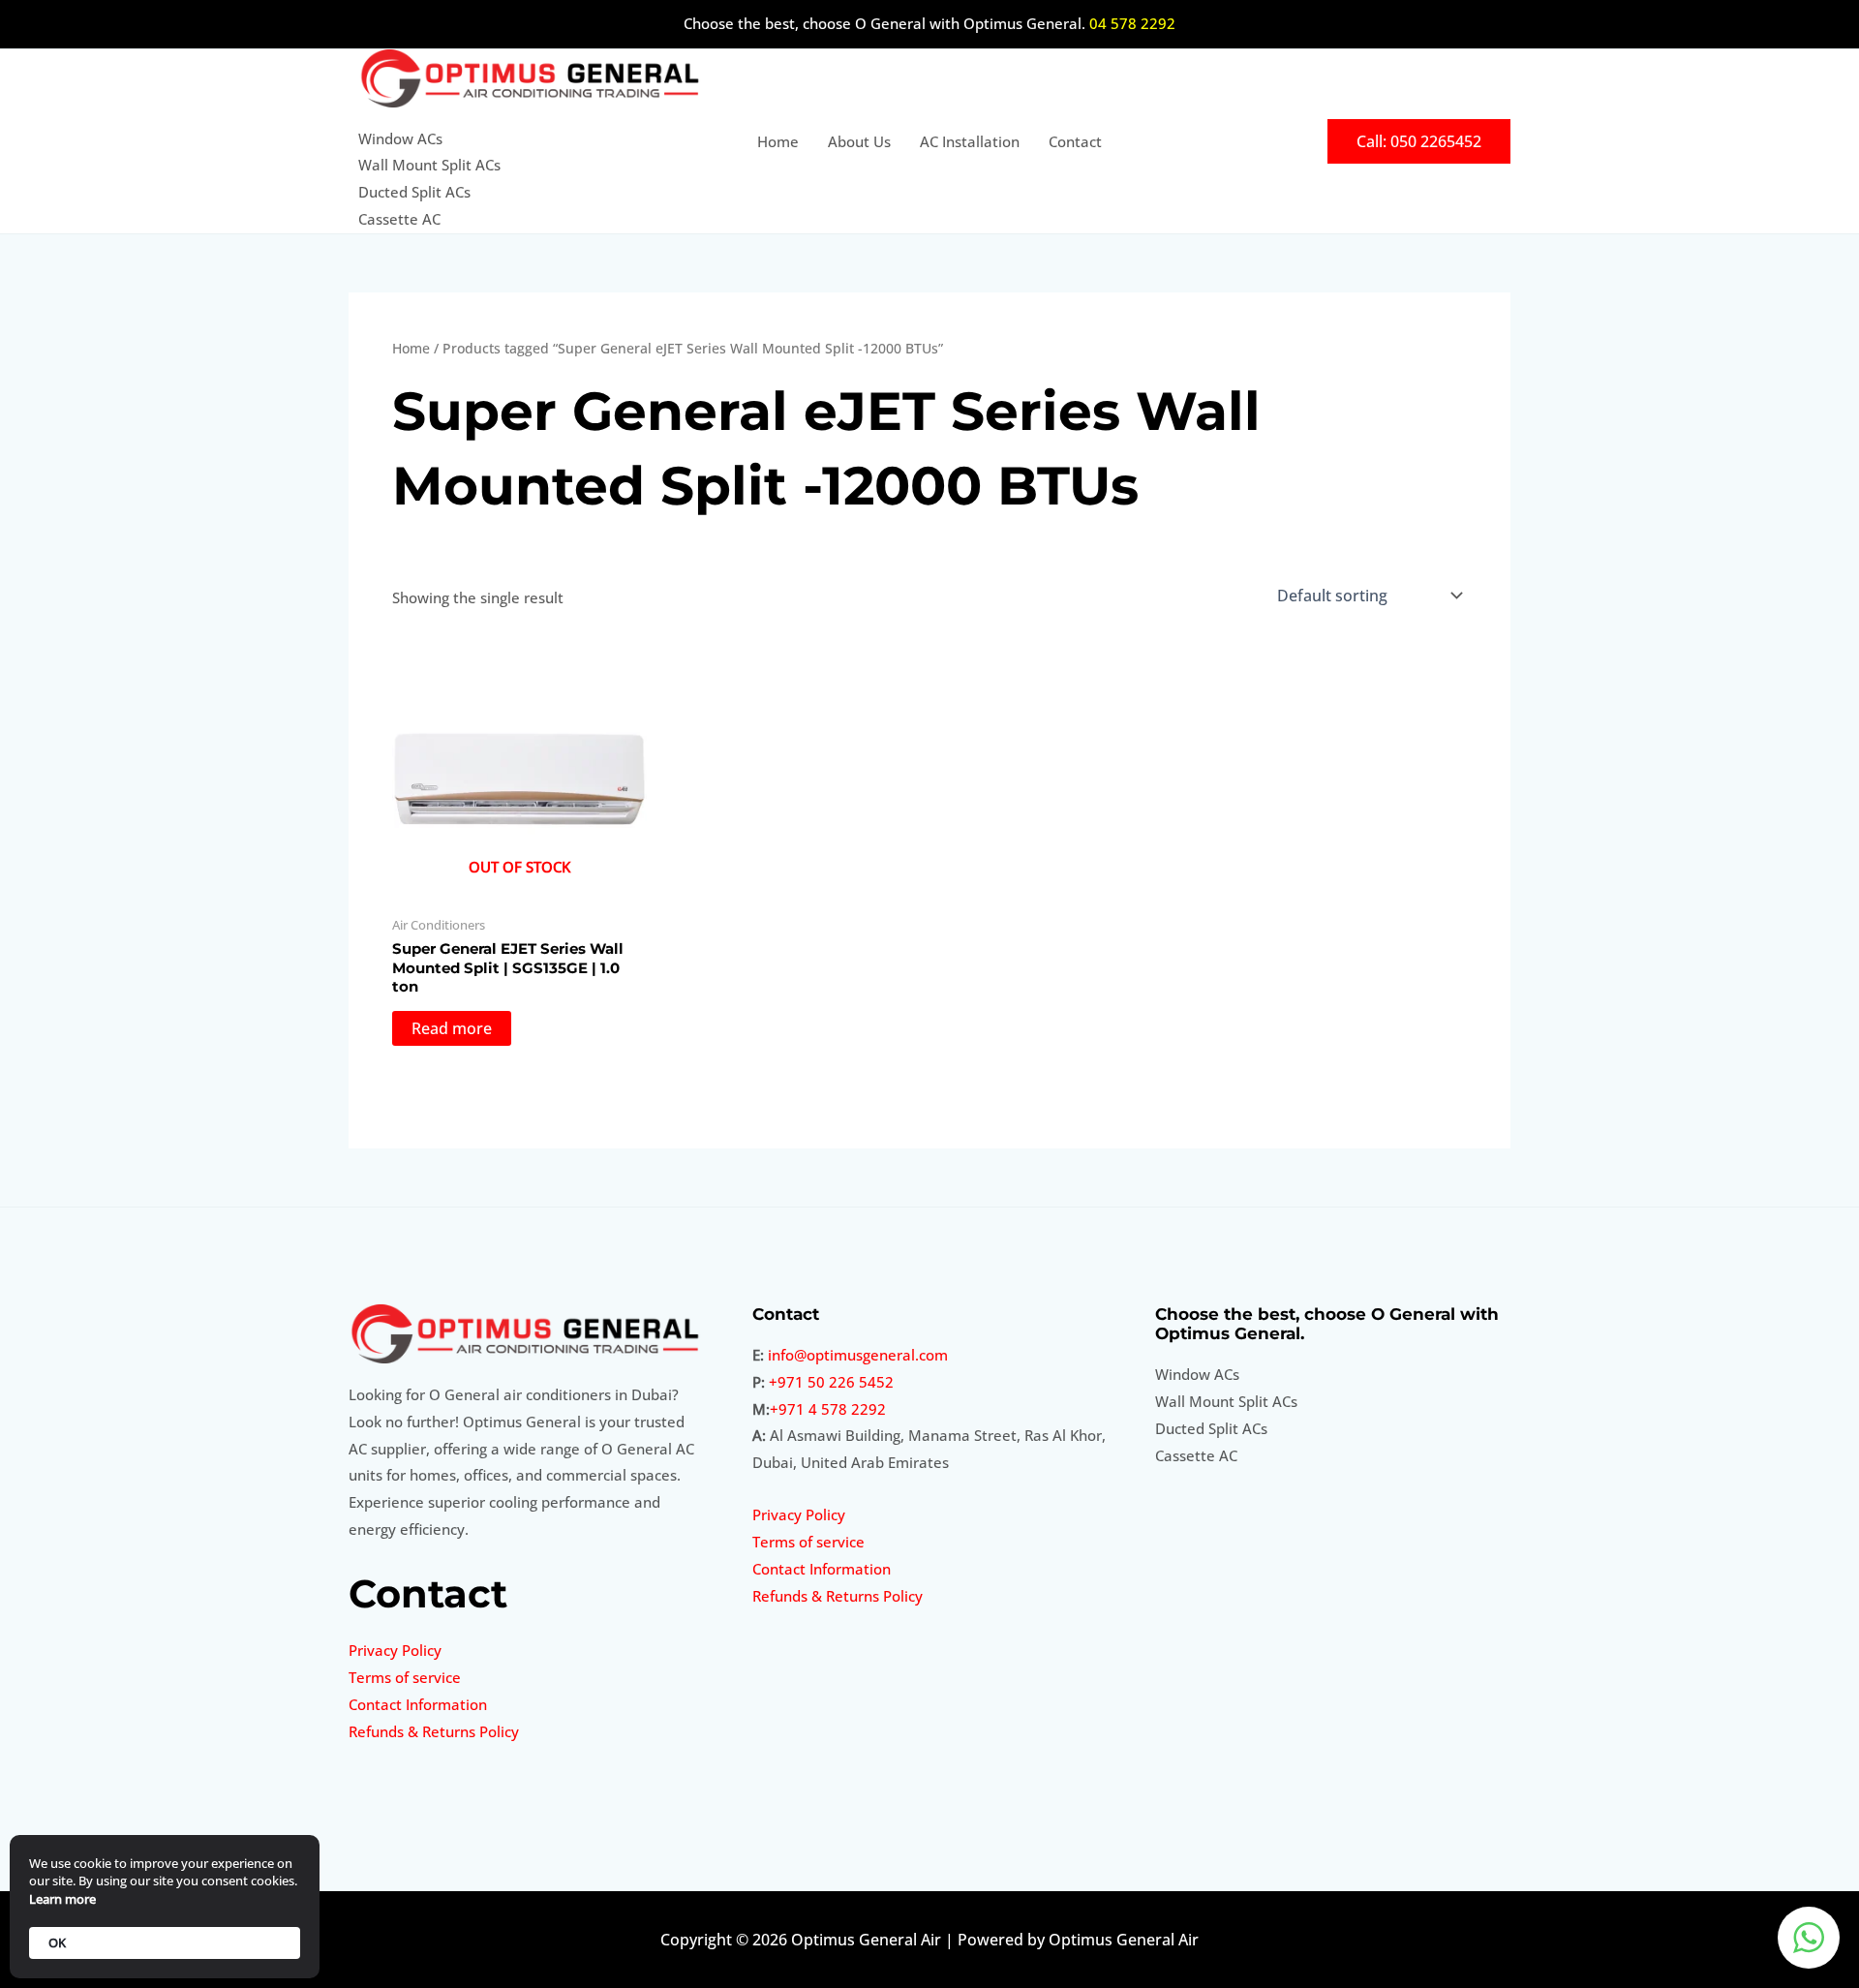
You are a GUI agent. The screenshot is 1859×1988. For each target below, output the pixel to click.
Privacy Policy (395, 1650)
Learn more (62, 1899)
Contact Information (418, 1704)
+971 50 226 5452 (831, 1382)
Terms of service (405, 1677)
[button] (1419, 141)
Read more (452, 1028)
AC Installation (970, 141)
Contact (1075, 141)
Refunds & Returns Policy (434, 1731)
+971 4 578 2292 (828, 1409)
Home (778, 141)
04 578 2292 (1132, 23)
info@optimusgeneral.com (858, 1355)
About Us (859, 141)
